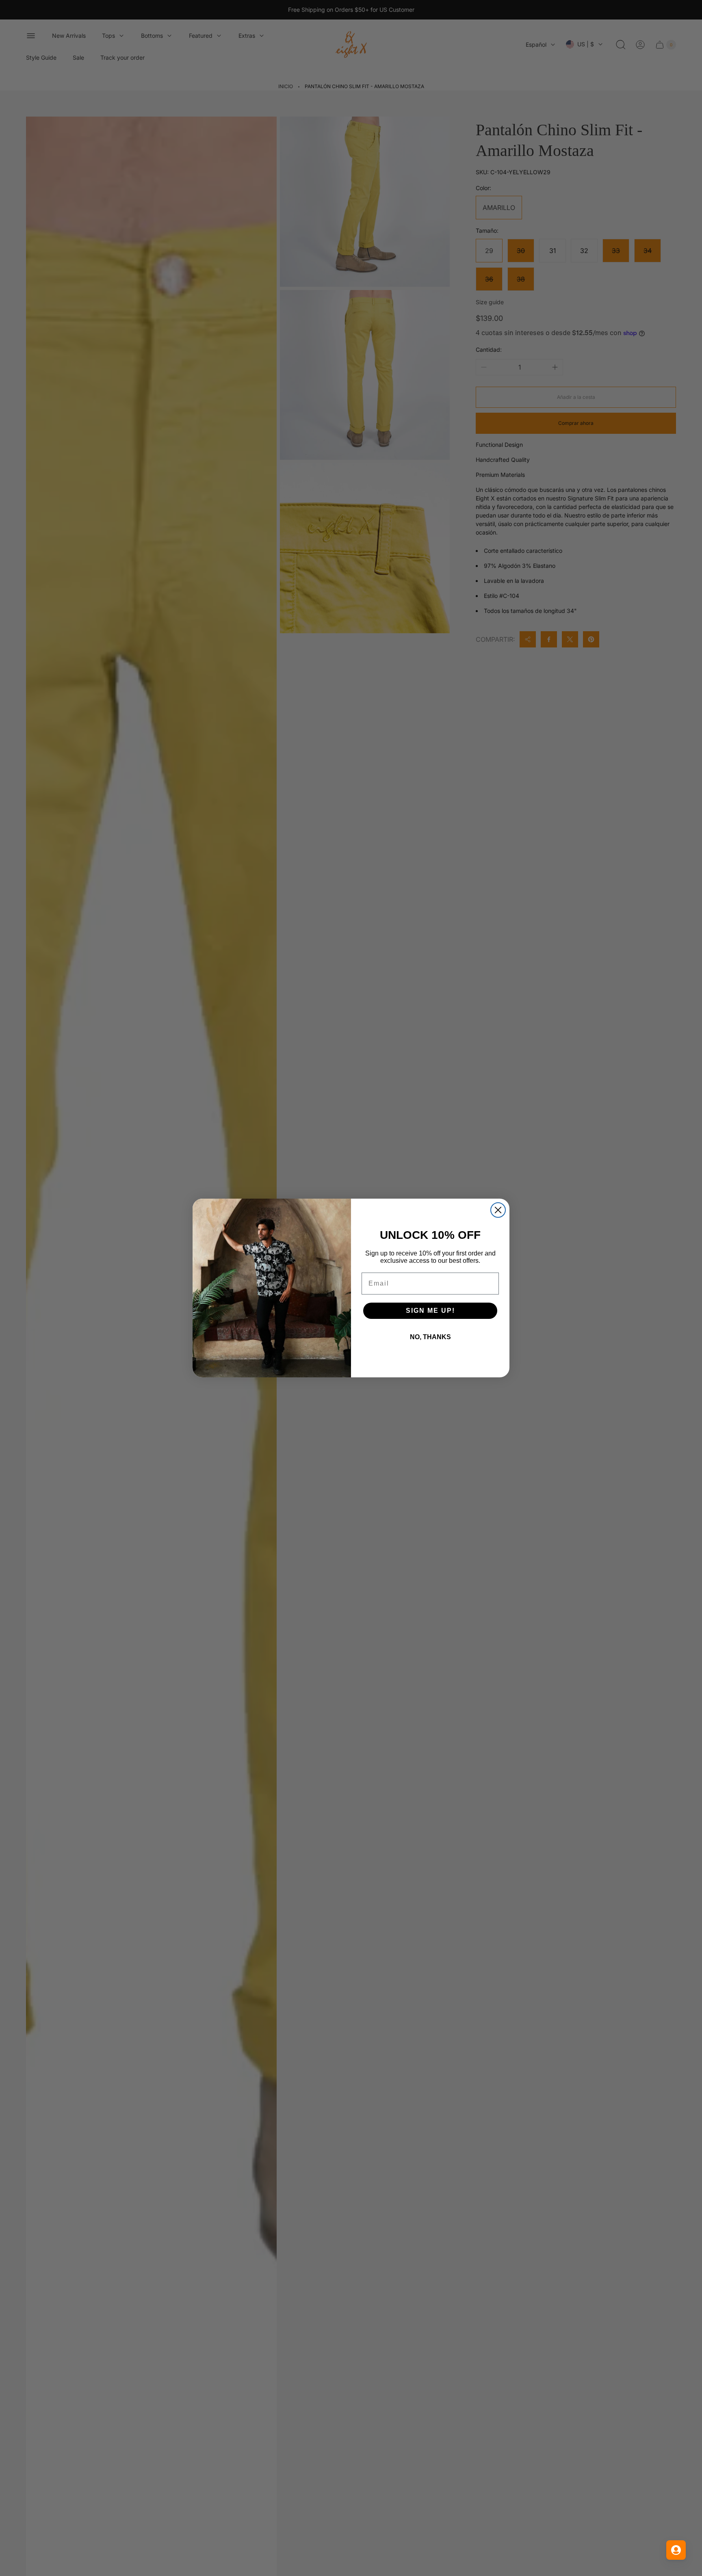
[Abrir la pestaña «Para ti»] (676, 2550)
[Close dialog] (498, 1210)
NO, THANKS (430, 1337)
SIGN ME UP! (430, 1311)
